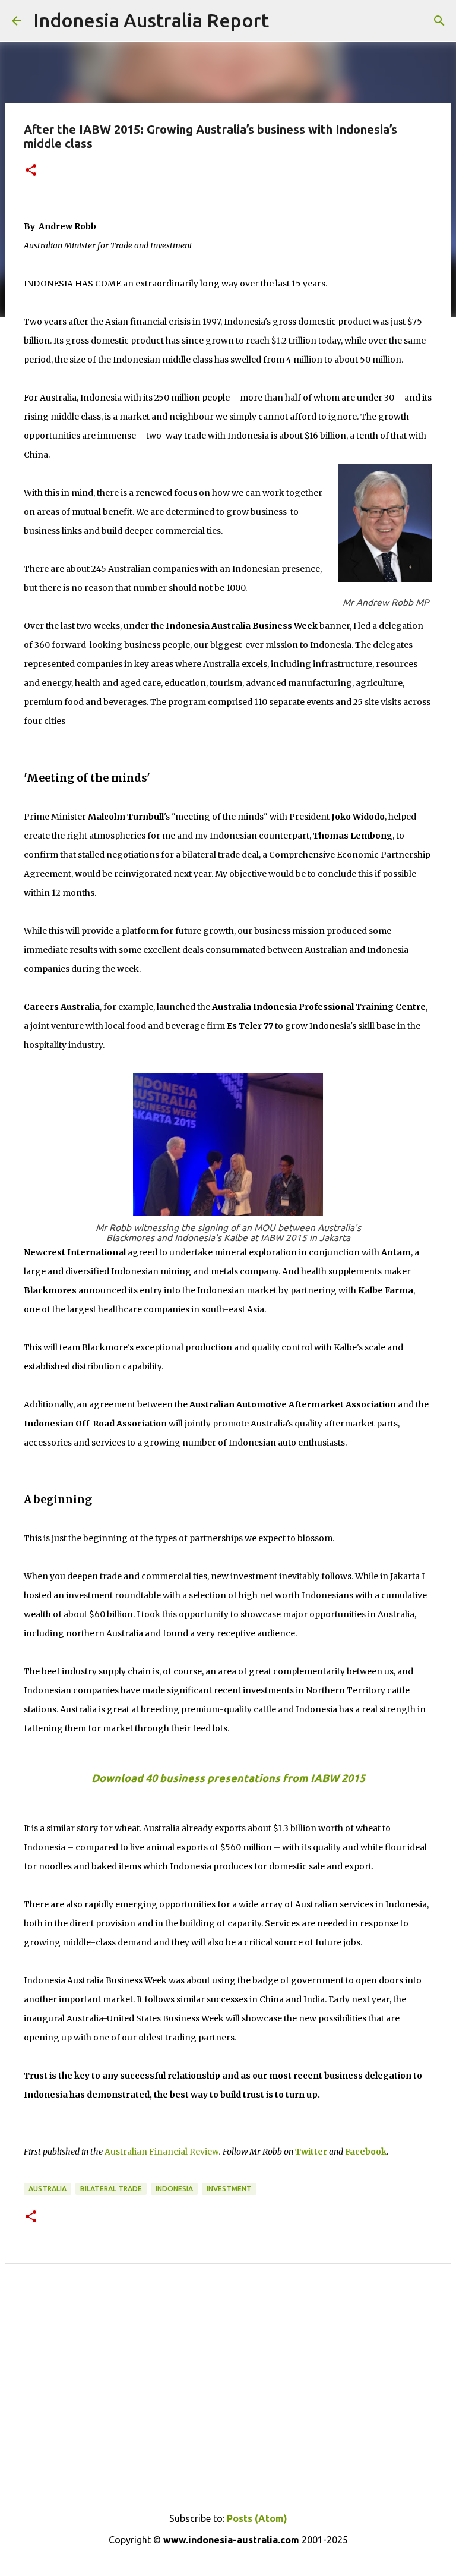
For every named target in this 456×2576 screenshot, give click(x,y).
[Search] (439, 21)
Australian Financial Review (162, 2152)
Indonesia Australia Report (151, 20)
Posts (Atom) (257, 2518)
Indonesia (174, 2189)
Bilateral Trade (111, 2189)
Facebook (366, 2152)
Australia (47, 2189)
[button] (31, 171)
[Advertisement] (228, 2408)
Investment (229, 2189)
